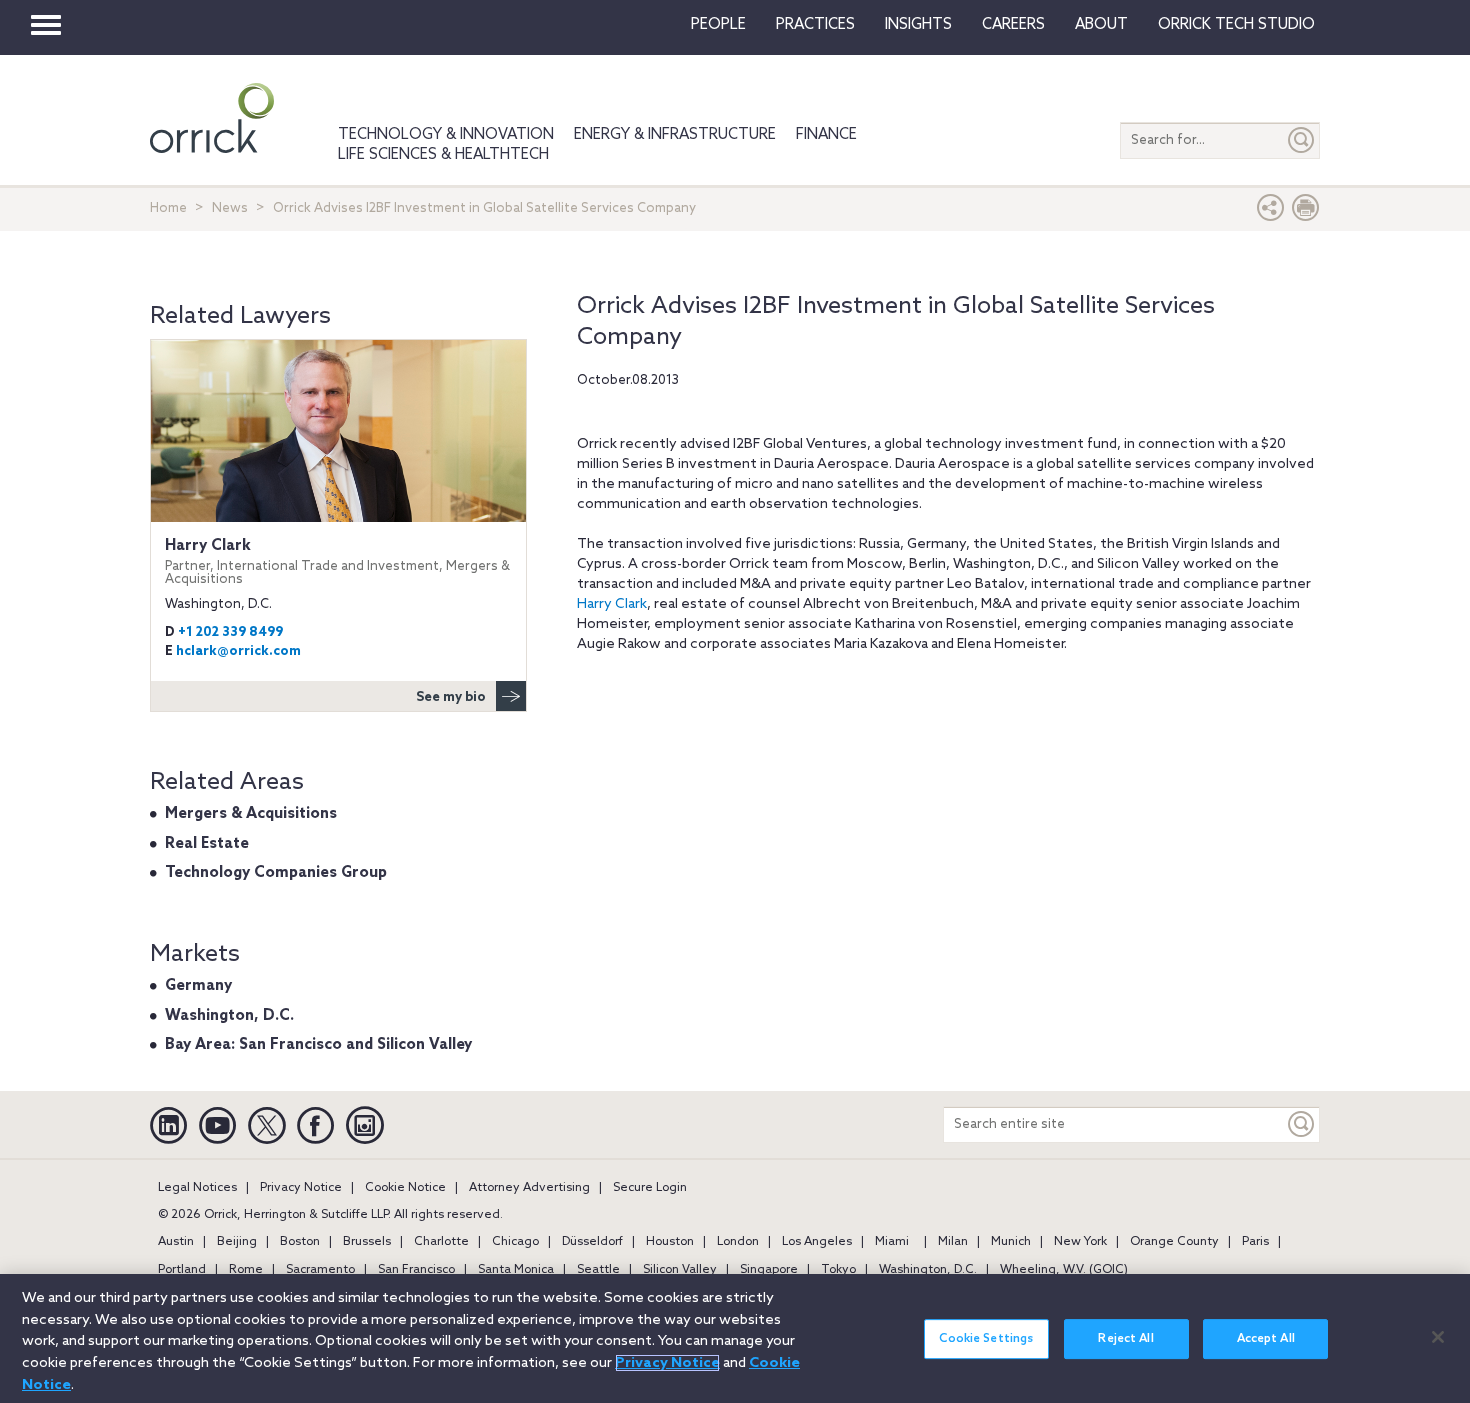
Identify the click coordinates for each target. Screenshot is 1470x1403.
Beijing (237, 1242)
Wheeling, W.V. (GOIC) (1064, 1270)
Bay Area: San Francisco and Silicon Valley (318, 1045)
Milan (953, 1242)
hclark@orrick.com (238, 651)
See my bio (451, 697)
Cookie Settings (986, 1339)
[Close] (1438, 1337)
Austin (176, 1242)
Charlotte (441, 1242)
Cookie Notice (405, 1188)
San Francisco (416, 1270)
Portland (182, 1270)
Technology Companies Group (276, 873)
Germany (198, 986)
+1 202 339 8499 (230, 632)
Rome (246, 1270)
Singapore (769, 1270)
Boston (300, 1242)
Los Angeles (817, 1242)
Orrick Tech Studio (1236, 25)
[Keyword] (1302, 1124)
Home (168, 208)
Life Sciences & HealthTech (443, 155)
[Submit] (1302, 140)
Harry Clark (612, 604)
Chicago (515, 1242)
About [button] (1101, 25)
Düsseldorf (592, 1242)
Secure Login (650, 1188)
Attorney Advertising (529, 1188)
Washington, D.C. (229, 1016)
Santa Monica (516, 1270)
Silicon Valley (680, 1270)
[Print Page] (1306, 212)
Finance (826, 135)
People (718, 25)
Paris (1255, 1242)
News (230, 208)
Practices (815, 25)
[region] (735, 1338)
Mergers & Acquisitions (251, 814)
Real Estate (207, 844)
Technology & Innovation (446, 135)
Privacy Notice (301, 1188)
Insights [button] (918, 25)
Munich (1011, 1242)
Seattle (598, 1270)
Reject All (1125, 1339)
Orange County (1174, 1242)
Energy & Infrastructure (675, 135)
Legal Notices (197, 1188)
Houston (670, 1242)
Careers (1013, 25)
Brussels (367, 1242)
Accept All (1266, 1339)
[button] (1271, 212)
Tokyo (838, 1270)
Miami (892, 1242)
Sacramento (320, 1270)
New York (1080, 1242)
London (738, 1242)
